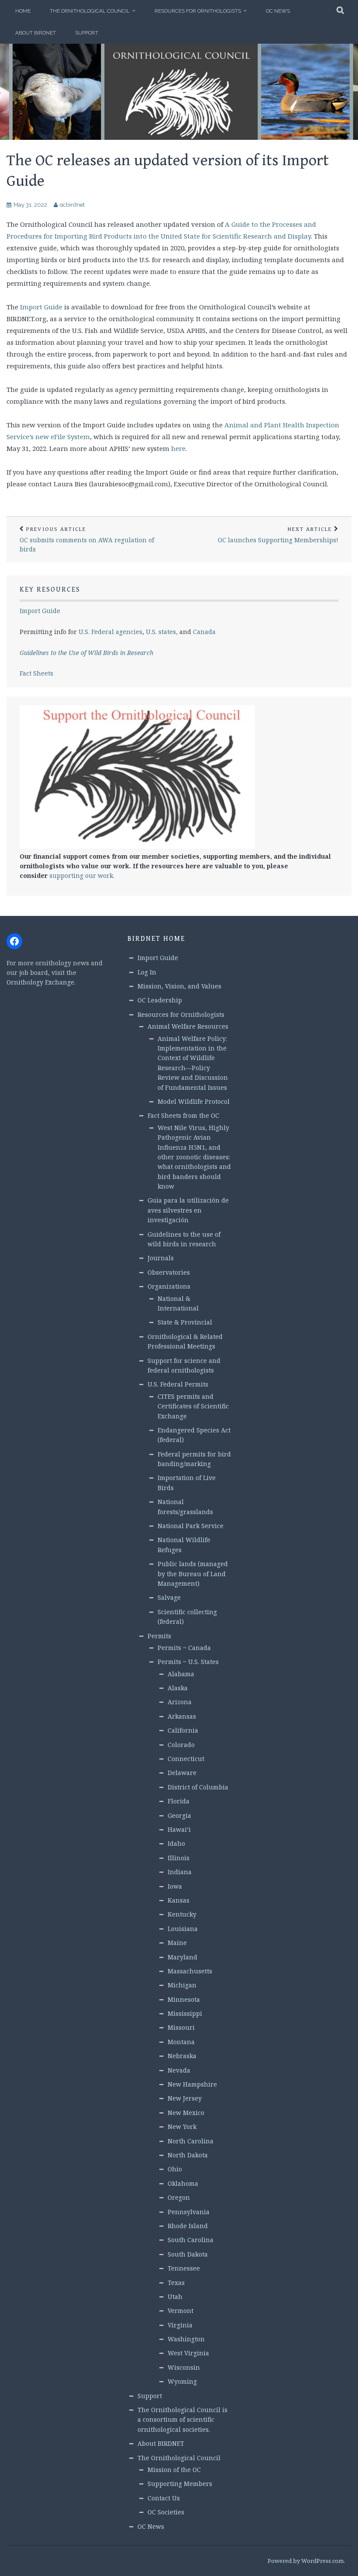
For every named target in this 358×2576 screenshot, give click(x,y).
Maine (177, 1943)
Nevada (179, 2070)
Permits (159, 1636)
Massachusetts (190, 1971)
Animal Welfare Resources (188, 1026)
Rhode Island (188, 2226)
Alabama (181, 1674)
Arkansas (182, 1716)
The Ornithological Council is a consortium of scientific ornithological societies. (182, 2420)
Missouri (181, 2027)
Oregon (179, 2197)
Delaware (182, 1773)
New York (182, 2127)
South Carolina (191, 2240)
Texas (176, 2283)
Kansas (179, 1900)
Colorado (181, 1745)
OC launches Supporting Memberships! (278, 535)
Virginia (180, 2325)
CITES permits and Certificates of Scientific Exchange (193, 1406)
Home (23, 11)
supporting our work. (82, 875)
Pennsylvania (189, 2212)
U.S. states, (162, 632)
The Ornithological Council (90, 11)
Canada (204, 632)
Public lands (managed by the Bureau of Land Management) (193, 1574)
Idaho (176, 1843)
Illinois (179, 1858)
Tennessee (184, 2268)
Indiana (180, 1872)
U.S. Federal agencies (110, 632)
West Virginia (188, 2353)
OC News (278, 11)
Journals (161, 1258)
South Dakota (188, 2254)
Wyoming (182, 2381)
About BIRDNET (36, 33)
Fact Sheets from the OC (183, 1115)
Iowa (175, 1886)
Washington (186, 2339)
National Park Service (191, 1526)
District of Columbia (198, 1787)
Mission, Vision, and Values (179, 986)
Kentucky (182, 1914)
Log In (147, 972)
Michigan (182, 1985)
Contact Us (164, 2498)
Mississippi (185, 2013)
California (183, 1730)
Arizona (180, 1702)
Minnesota (184, 1999)
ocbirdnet (72, 205)
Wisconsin (184, 2367)
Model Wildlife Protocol (194, 1101)
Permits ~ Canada (184, 1648)
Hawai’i (179, 1829)
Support (87, 33)
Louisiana (183, 1929)
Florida (179, 1801)
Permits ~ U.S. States (188, 1662)
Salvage (169, 1597)
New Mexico (186, 2113)
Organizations (169, 1286)
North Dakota (188, 2155)
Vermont (181, 2311)
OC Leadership (160, 1000)
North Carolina (191, 2141)
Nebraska (182, 2056)
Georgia (179, 1815)
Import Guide (41, 307)
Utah (175, 2297)
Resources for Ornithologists (198, 11)
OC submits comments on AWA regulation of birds (87, 540)
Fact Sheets (36, 673)
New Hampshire (192, 2084)
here (178, 448)
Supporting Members (180, 2484)
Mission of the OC (174, 2470)
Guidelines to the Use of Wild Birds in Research (86, 653)
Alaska (178, 1688)
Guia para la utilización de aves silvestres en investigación (188, 1210)
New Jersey (185, 2098)
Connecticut (186, 1759)
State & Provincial (185, 1322)
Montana (181, 2042)
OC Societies (166, 2512)
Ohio (175, 2169)
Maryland (182, 1957)
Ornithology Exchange (40, 982)
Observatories (169, 1272)
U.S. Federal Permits (178, 1384)
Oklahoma (183, 2183)
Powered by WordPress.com (306, 2561)
